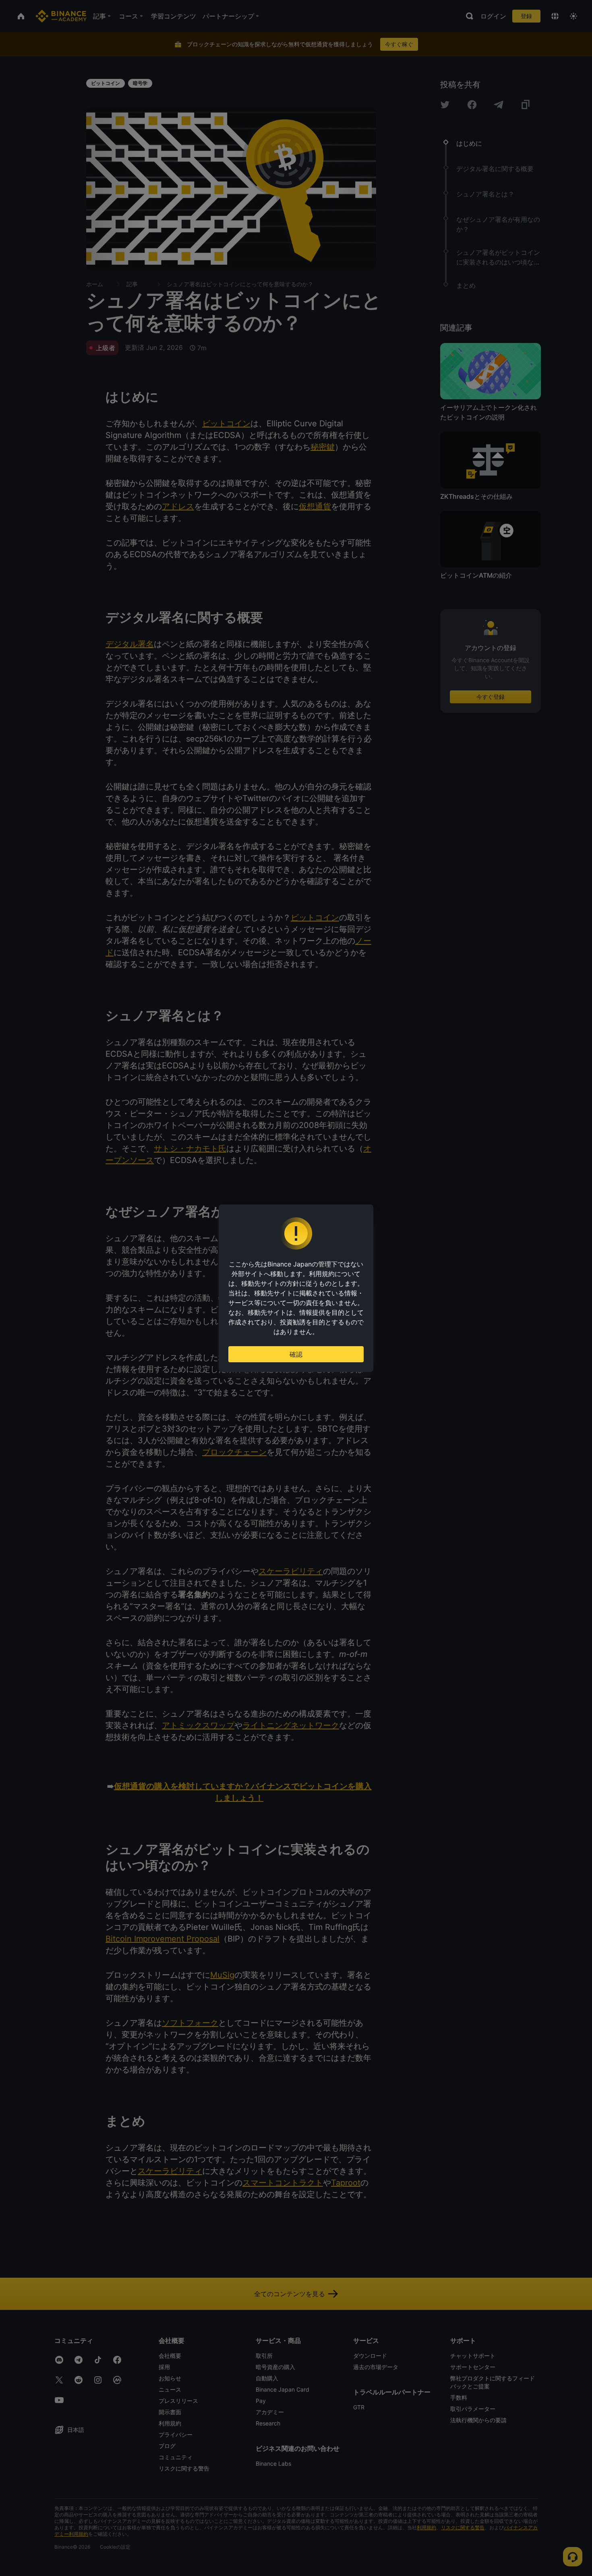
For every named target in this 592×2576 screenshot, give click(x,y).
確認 (296, 1354)
